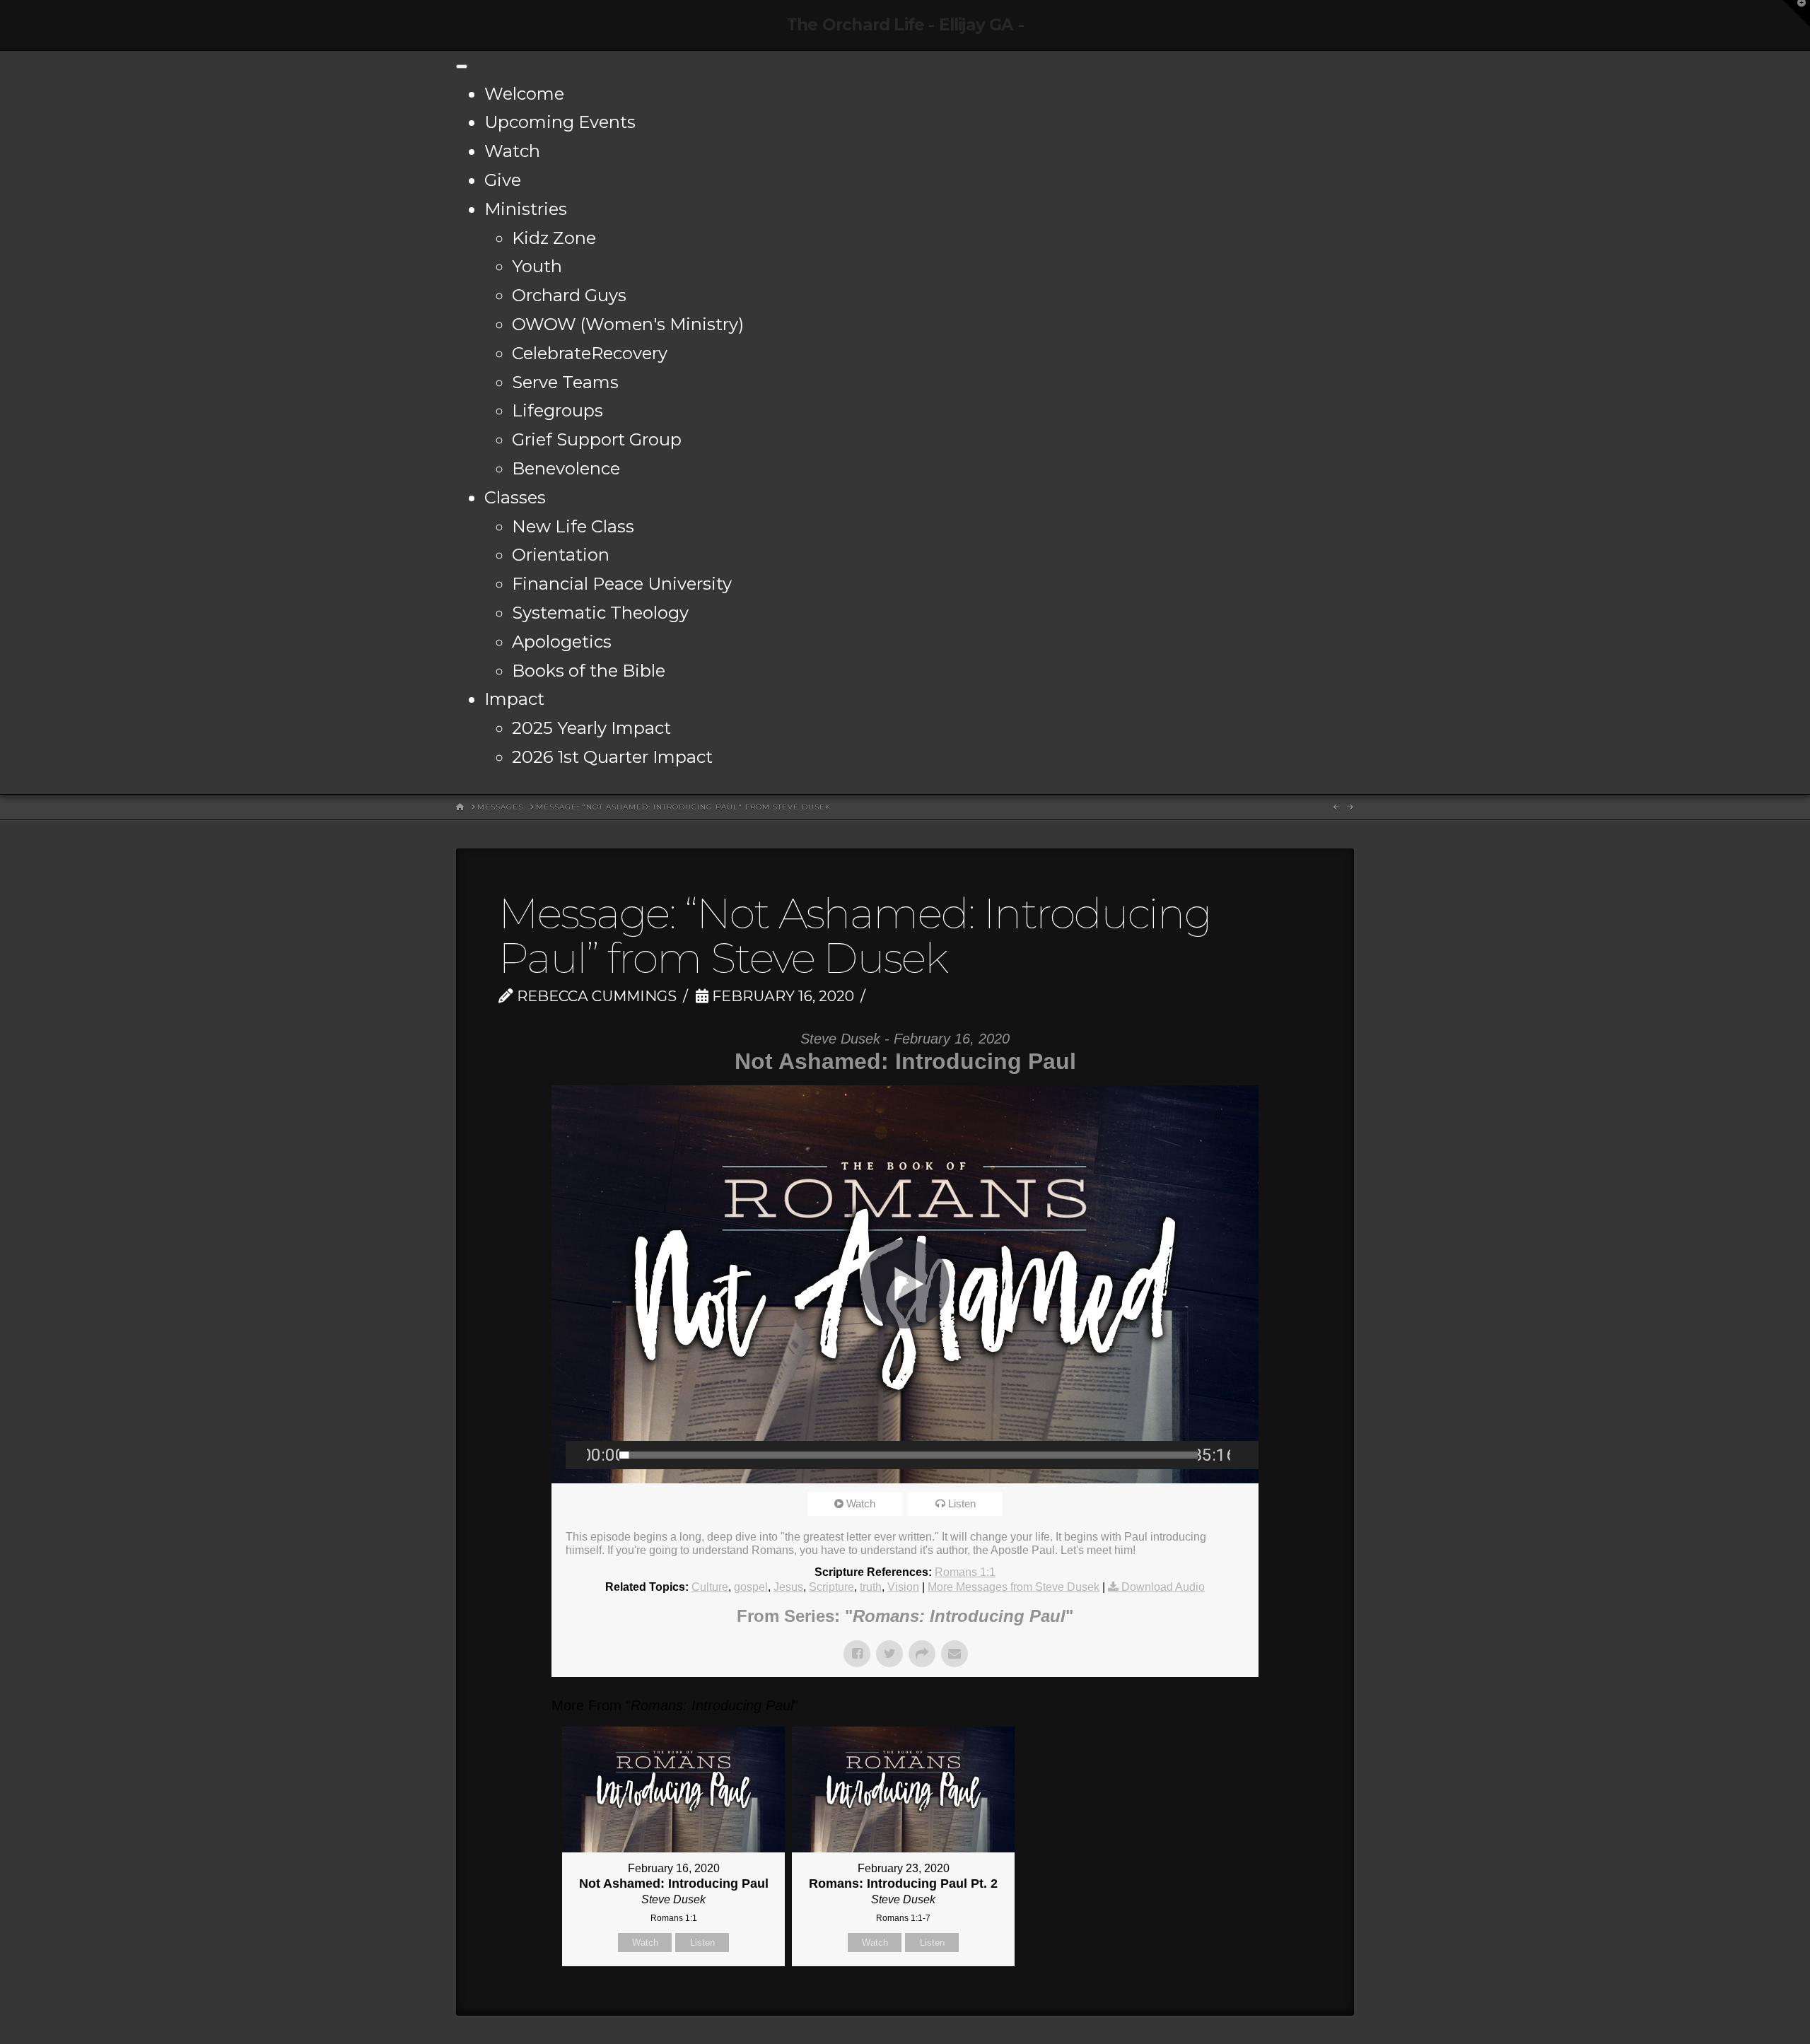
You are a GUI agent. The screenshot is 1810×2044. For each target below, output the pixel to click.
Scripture (831, 1587)
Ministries (526, 209)
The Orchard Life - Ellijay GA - (905, 25)
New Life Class (573, 526)
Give (503, 180)
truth (871, 1587)
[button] (1797, 13)
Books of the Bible (589, 671)
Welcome (524, 94)
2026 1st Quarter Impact (612, 757)
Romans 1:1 (965, 1572)
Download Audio (1163, 1587)
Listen (962, 1503)
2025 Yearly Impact (591, 728)
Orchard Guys (569, 295)
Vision (903, 1587)
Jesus (788, 1587)
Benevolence (566, 468)
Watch (512, 151)
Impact (514, 699)
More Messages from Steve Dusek (1014, 1587)
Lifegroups (557, 410)
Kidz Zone (554, 238)
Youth (537, 266)
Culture (710, 1587)
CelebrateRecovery (590, 353)
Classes (515, 497)
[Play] (576, 1455)
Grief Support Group (597, 439)
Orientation (561, 555)
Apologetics (562, 642)
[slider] (909, 1455)
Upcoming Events (560, 122)
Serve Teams (565, 382)
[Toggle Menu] (462, 66)
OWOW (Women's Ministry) (628, 324)
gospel (751, 1587)
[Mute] (1241, 1455)
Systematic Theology (600, 613)
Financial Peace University (622, 584)
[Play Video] (905, 1284)
